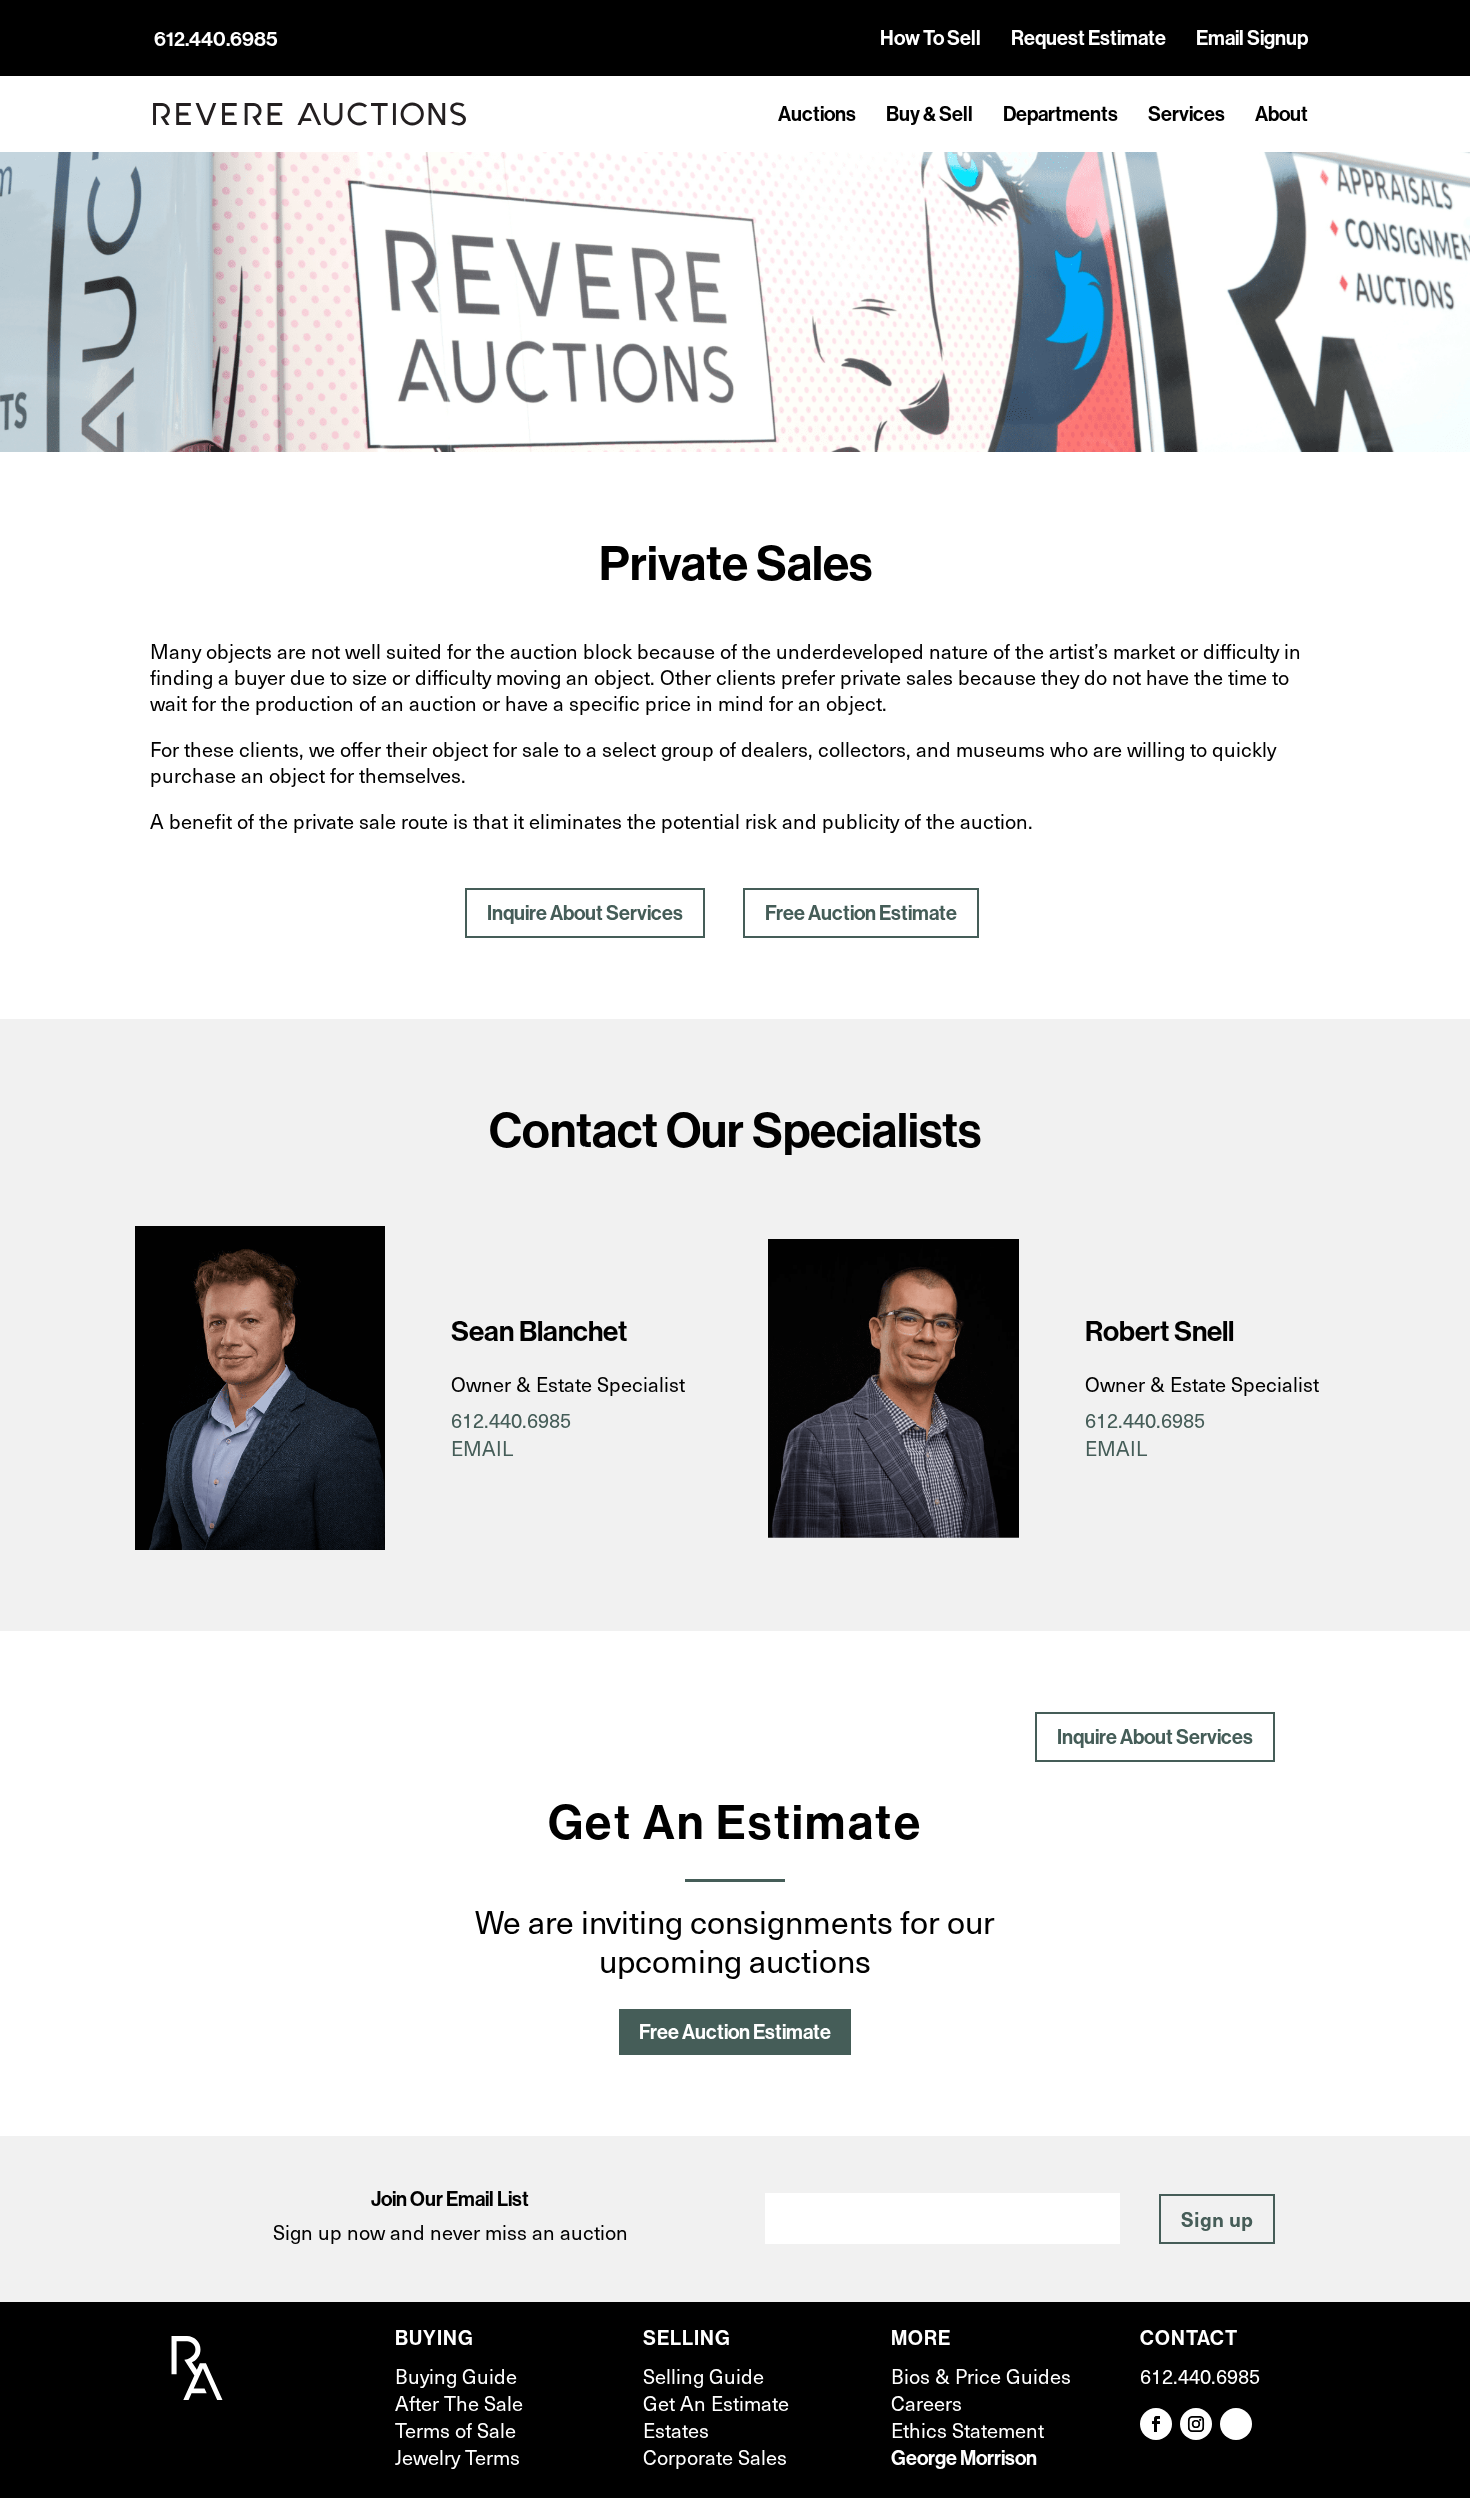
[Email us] (1236, 2424)
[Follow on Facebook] (1156, 2424)
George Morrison (964, 2458)
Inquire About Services (585, 913)
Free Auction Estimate (861, 913)
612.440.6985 (216, 39)
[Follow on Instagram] (1196, 2424)
